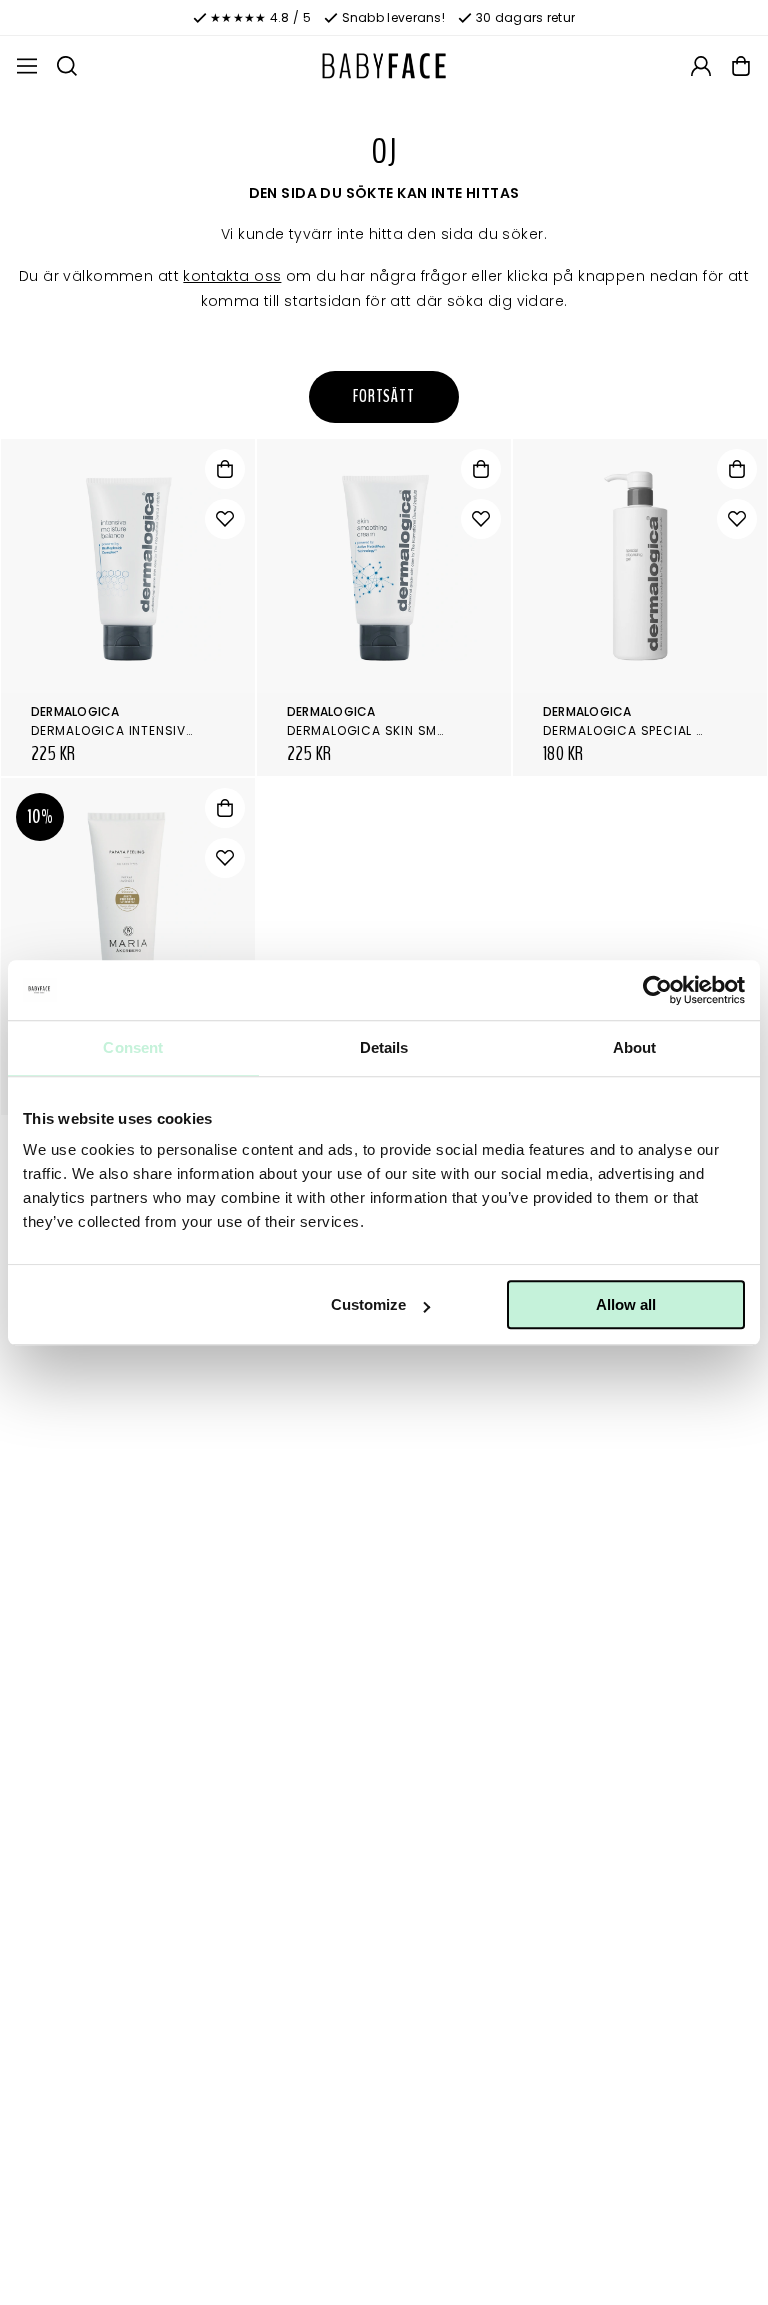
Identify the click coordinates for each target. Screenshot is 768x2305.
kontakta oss (232, 276)
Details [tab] (384, 1047)
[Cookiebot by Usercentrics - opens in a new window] (657, 990)
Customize (368, 1304)
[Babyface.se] (384, 66)
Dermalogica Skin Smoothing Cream (417, 730)
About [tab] (635, 1047)
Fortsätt (384, 396)
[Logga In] (701, 66)
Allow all (626, 1304)
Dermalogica (75, 711)
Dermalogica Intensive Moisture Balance (177, 730)
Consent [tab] (133, 1047)
